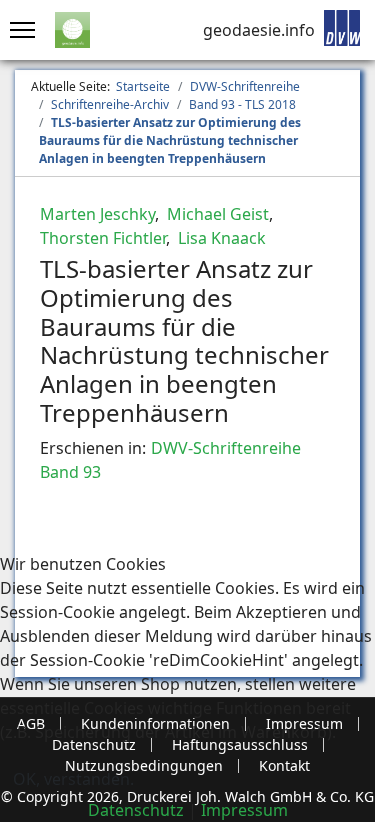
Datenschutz (136, 810)
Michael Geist (216, 214)
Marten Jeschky (97, 214)
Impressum (244, 810)
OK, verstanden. (73, 779)
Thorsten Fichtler (103, 238)
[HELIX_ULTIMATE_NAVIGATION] (17, 30)
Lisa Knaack (220, 238)
